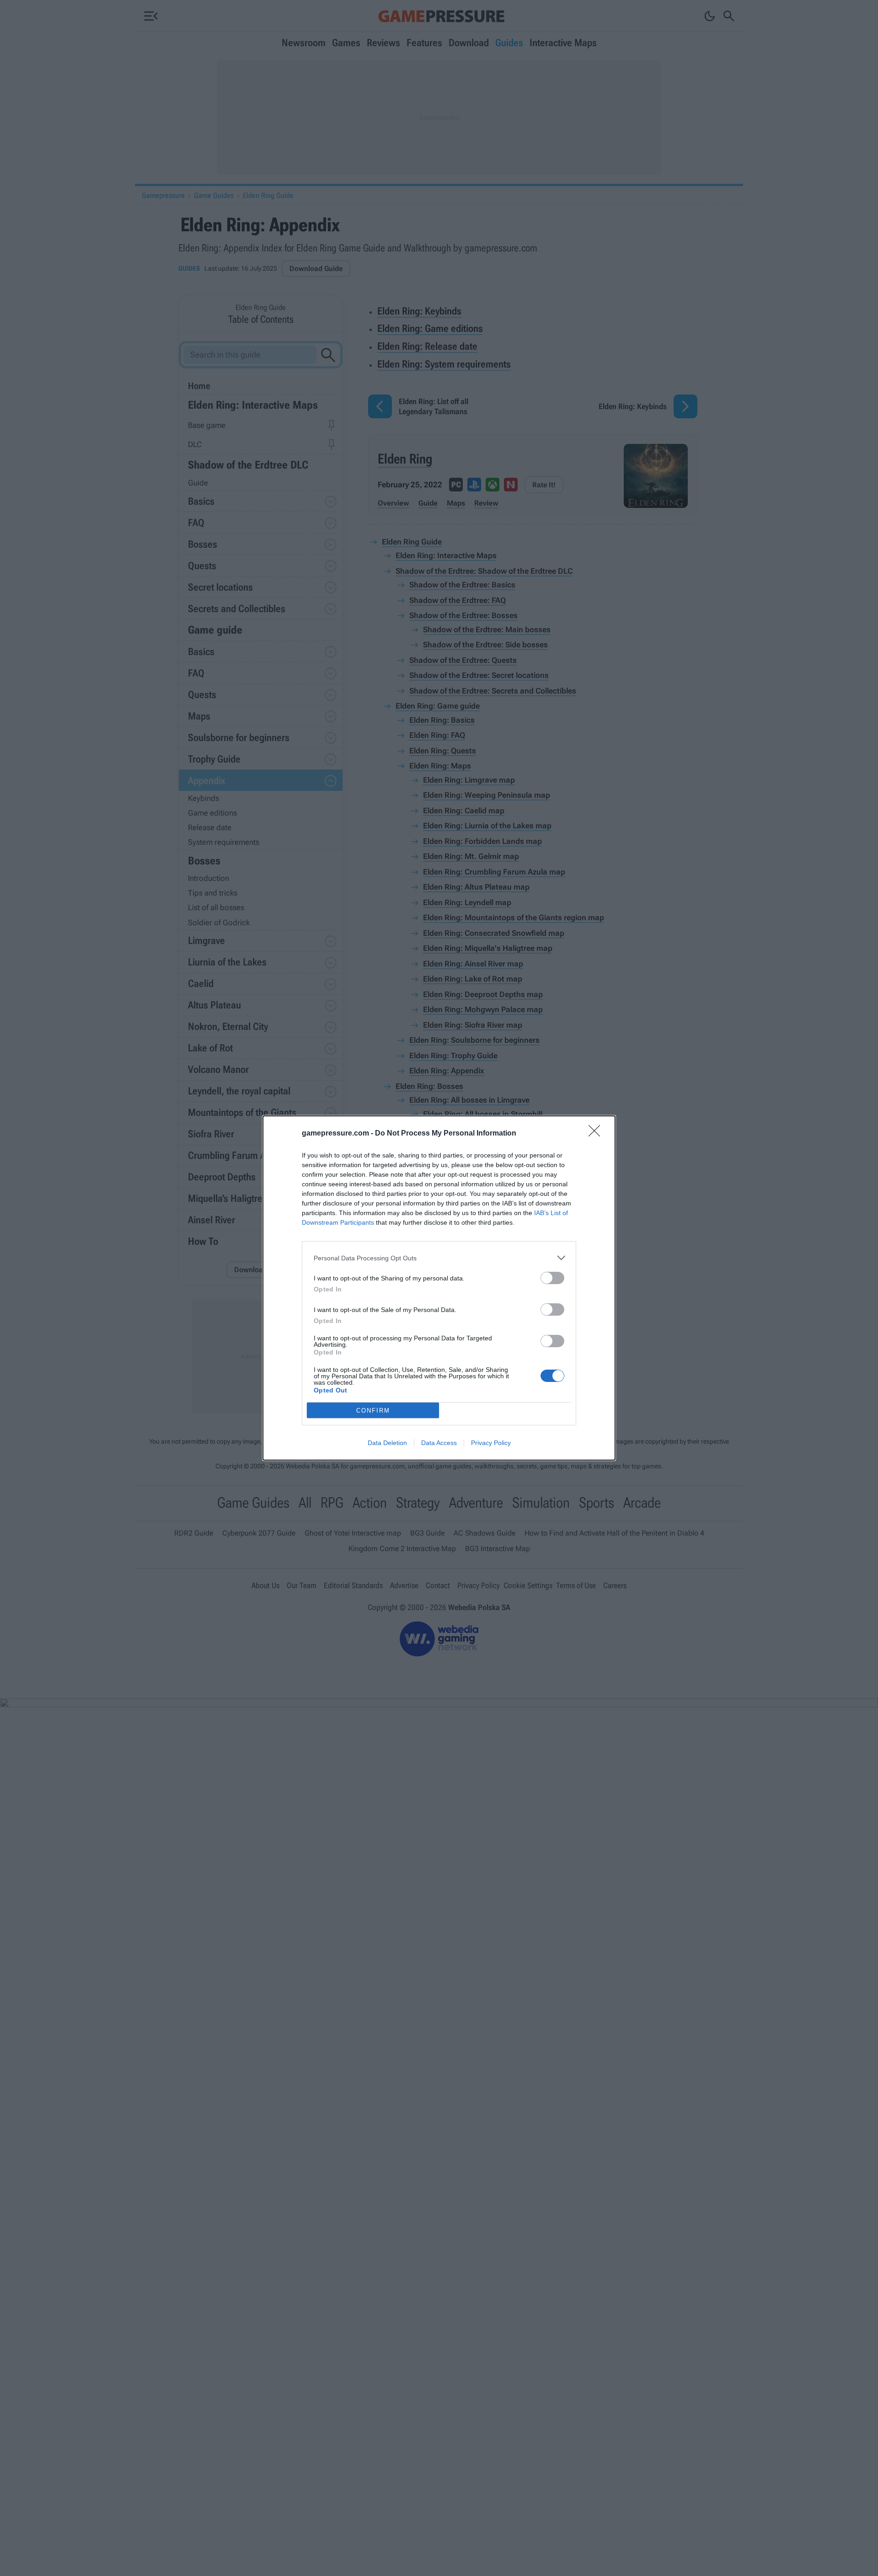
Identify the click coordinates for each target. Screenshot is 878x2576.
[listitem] (439, 1258)
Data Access (439, 1443)
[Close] (597, 1134)
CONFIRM (373, 1411)
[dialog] (439, 1288)
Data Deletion (387, 1443)
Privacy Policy (491, 1443)
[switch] (552, 1278)
